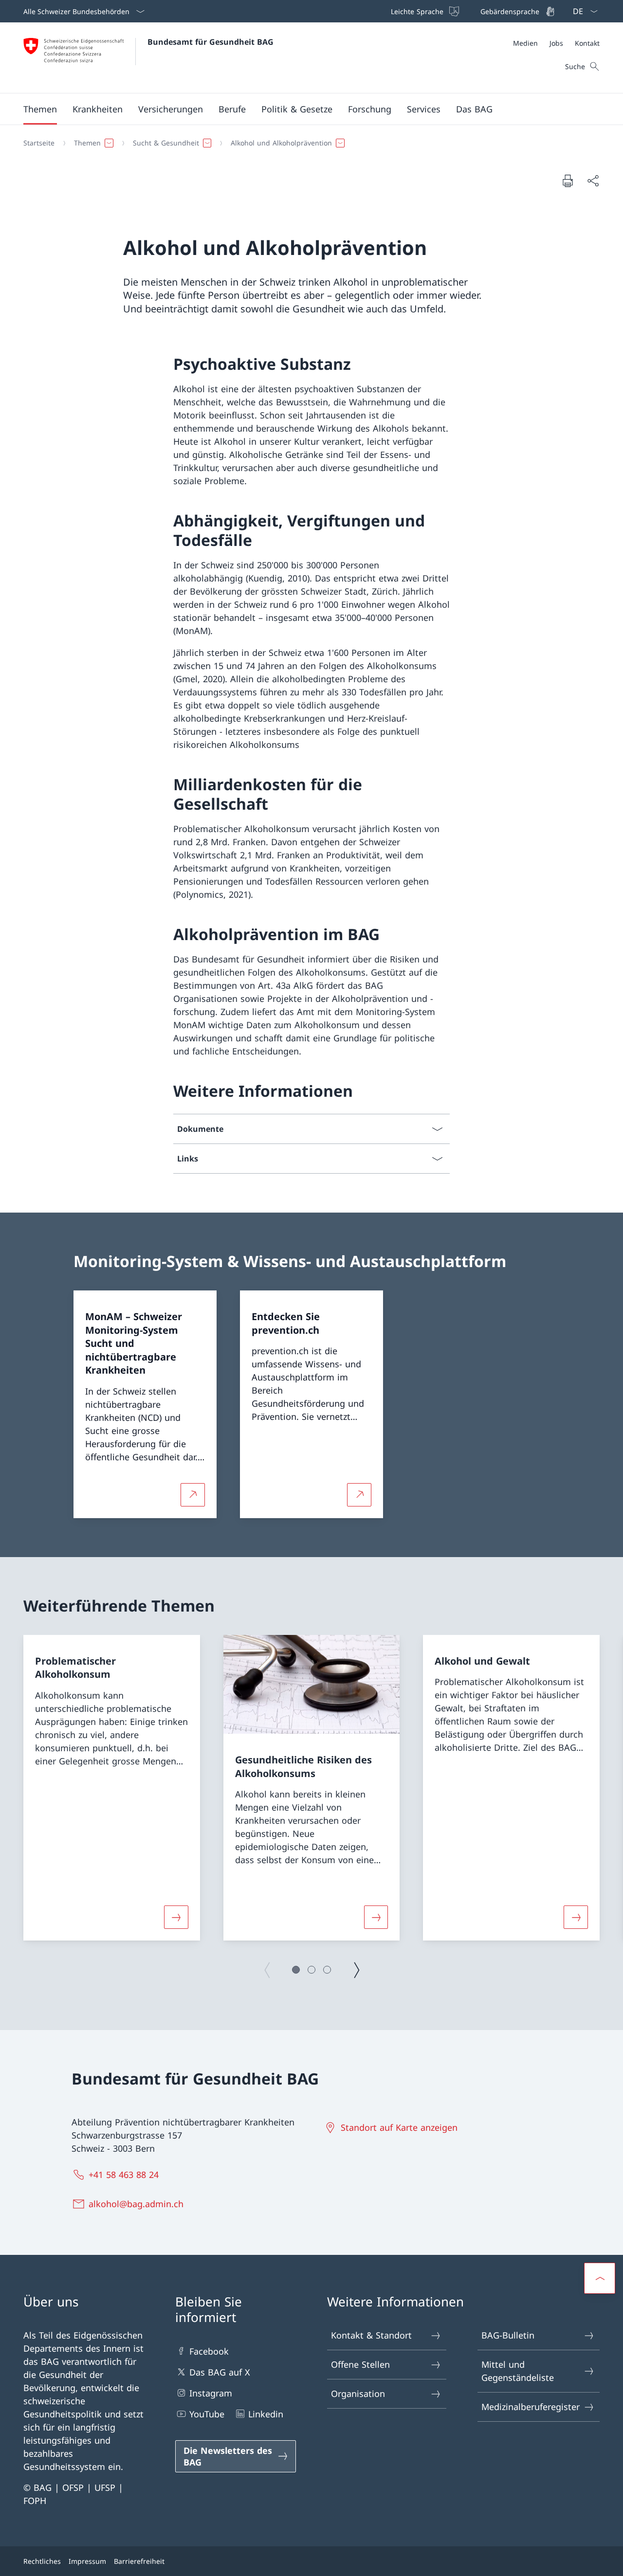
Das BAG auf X (220, 2372)
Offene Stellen (360, 2364)
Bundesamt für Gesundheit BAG (211, 42)
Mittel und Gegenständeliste (518, 2371)
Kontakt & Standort (371, 2335)
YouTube (207, 2414)
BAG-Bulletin (508, 2335)
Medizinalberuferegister (531, 2407)
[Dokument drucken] (568, 181)
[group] (112, 1788)
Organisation (358, 2394)
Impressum (87, 2561)
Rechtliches (42, 2561)
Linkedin (266, 2414)
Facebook (209, 2351)
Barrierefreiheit (139, 2561)
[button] (40, 109)
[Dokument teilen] (593, 181)
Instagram (211, 2393)
